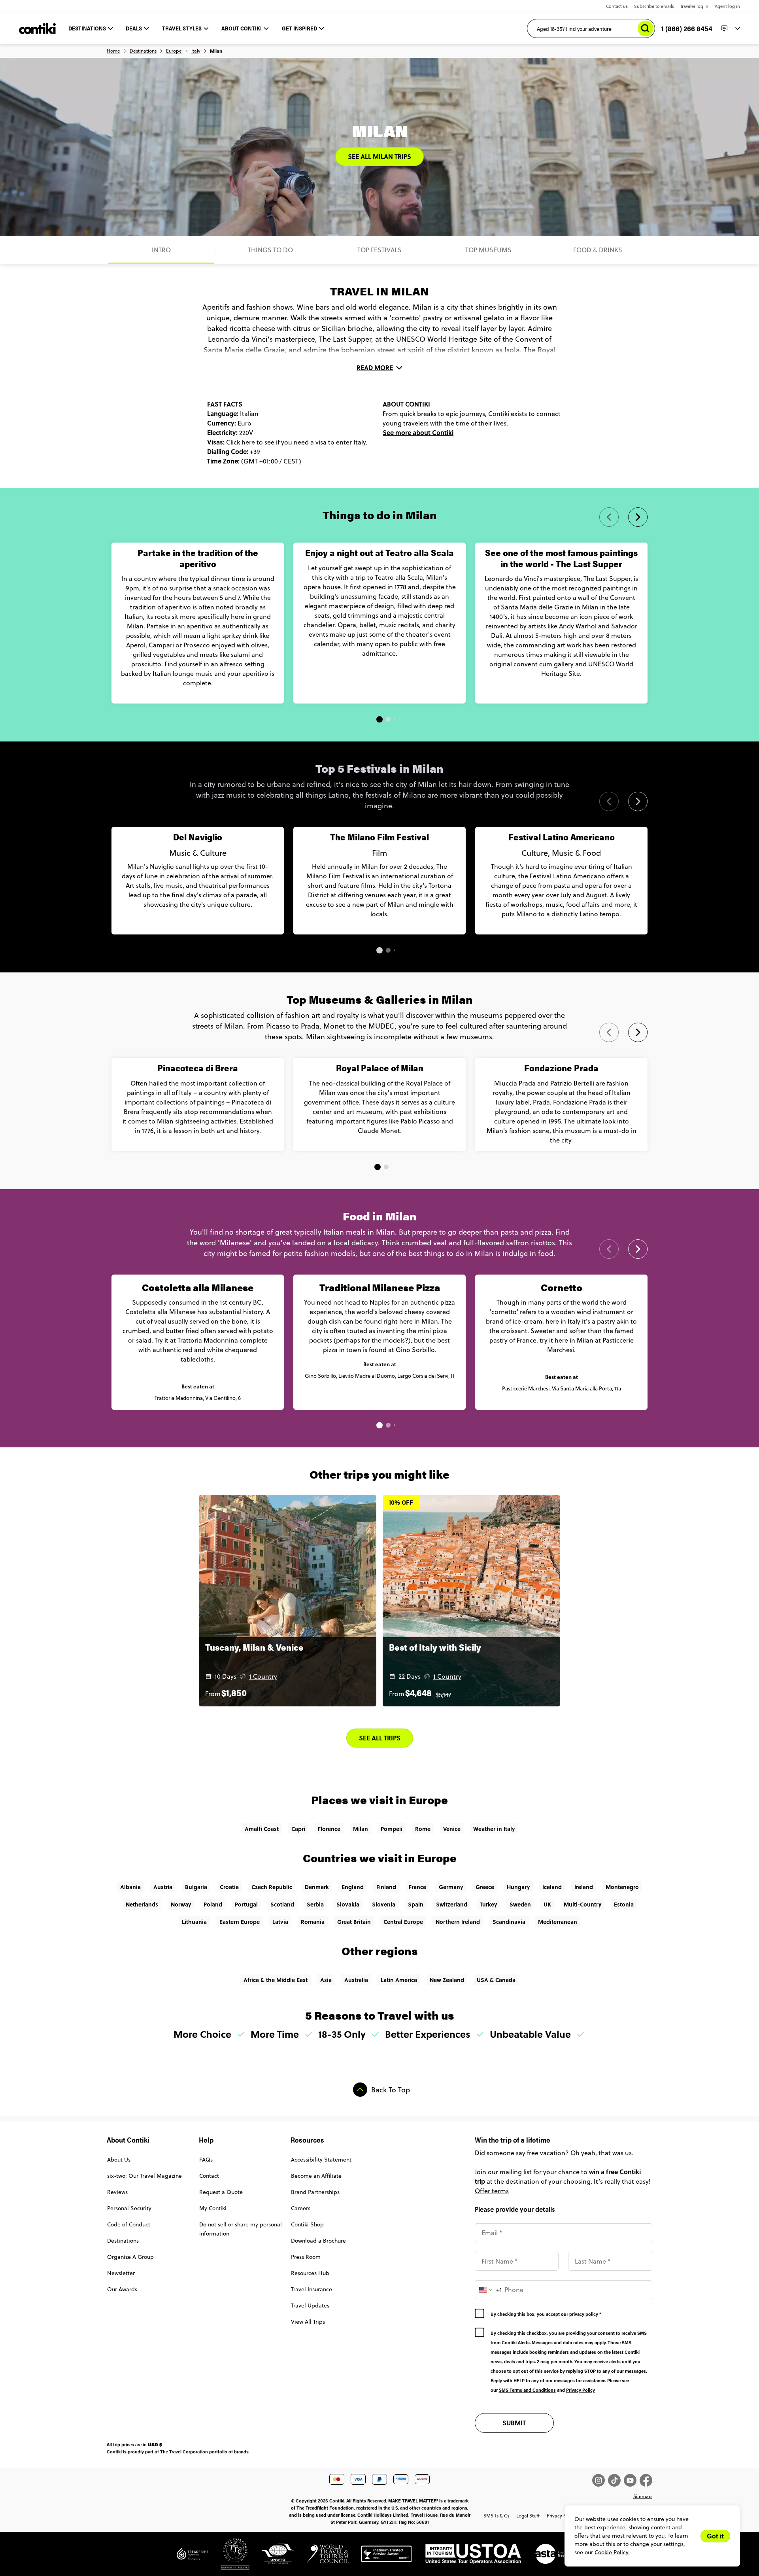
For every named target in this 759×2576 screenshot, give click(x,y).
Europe (174, 51)
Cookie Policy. (612, 2552)
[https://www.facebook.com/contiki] (646, 2480)
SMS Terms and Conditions (527, 2390)
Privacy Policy (581, 2390)
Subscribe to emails (654, 6)
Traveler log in (694, 6)
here (248, 442)
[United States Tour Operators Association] (467, 2557)
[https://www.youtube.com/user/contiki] (632, 2480)
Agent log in (727, 6)
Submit (514, 2423)
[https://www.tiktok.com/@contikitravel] (616, 2480)
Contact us (617, 6)
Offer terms (492, 2191)
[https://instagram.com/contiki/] (600, 2480)
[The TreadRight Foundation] (193, 2557)
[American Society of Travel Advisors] (552, 2557)
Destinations (143, 51)
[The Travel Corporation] (229, 2557)
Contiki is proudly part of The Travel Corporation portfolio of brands (178, 2451)
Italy (196, 51)
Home (113, 51)
